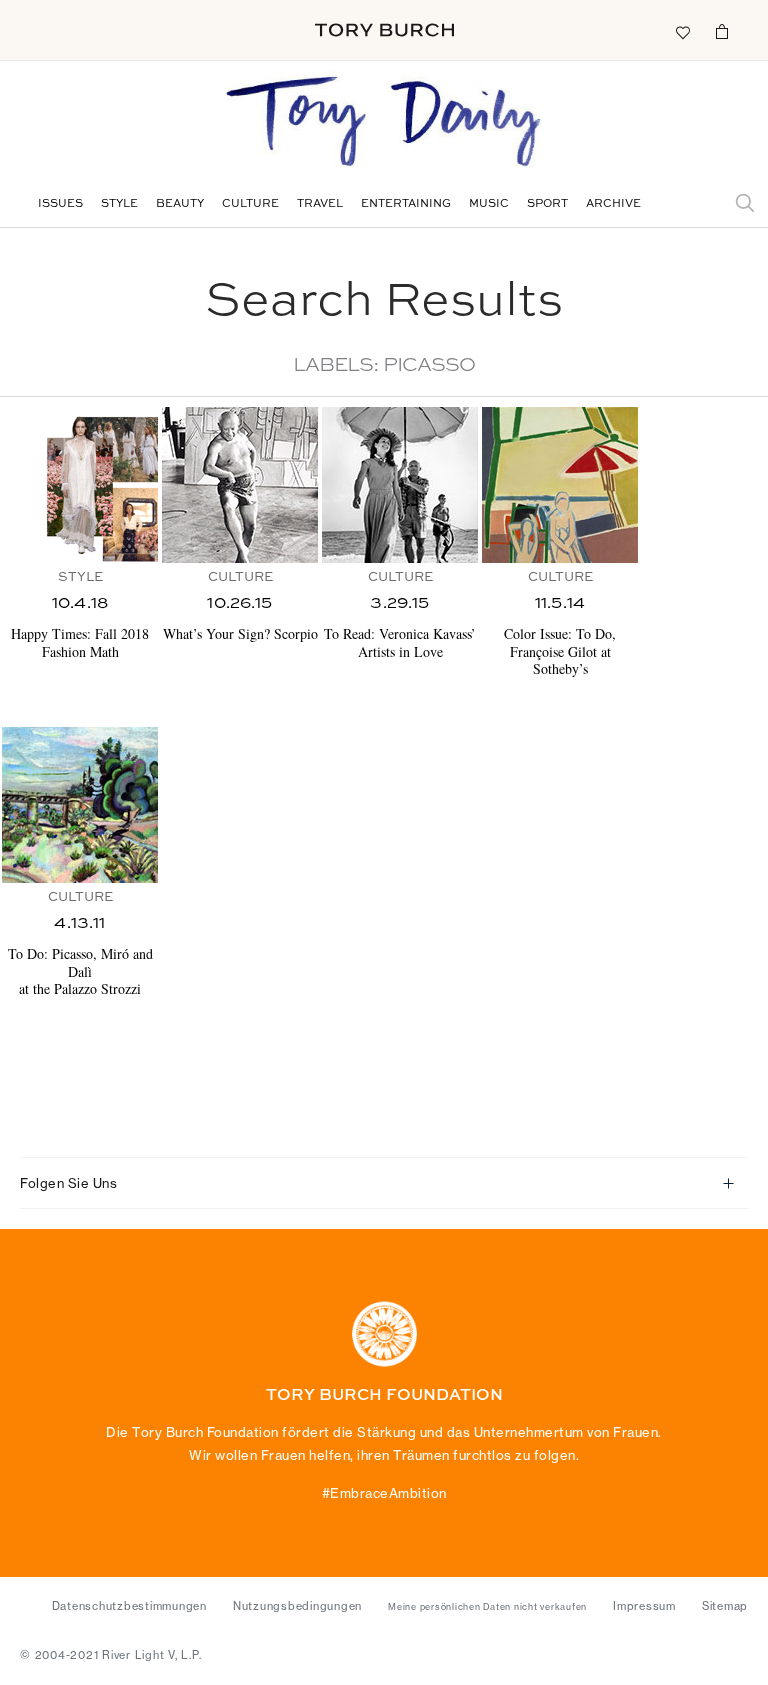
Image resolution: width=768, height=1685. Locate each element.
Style (119, 204)
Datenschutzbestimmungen (129, 1606)
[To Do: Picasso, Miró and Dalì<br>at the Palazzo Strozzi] (80, 805)
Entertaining (406, 204)
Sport (547, 204)
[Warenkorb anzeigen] (722, 31)
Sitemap (725, 1606)
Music (489, 204)
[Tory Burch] (384, 30)
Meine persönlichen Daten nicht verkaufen (487, 1607)
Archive (613, 204)
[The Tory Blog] (384, 123)
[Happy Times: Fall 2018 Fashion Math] (80, 485)
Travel (320, 204)
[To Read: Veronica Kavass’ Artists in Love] (400, 485)
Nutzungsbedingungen (297, 1606)
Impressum (644, 1606)
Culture (250, 204)
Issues (60, 204)
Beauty (180, 204)
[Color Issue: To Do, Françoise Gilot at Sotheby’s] (560, 485)
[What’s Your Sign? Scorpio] (240, 485)
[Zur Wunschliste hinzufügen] (682, 31)
